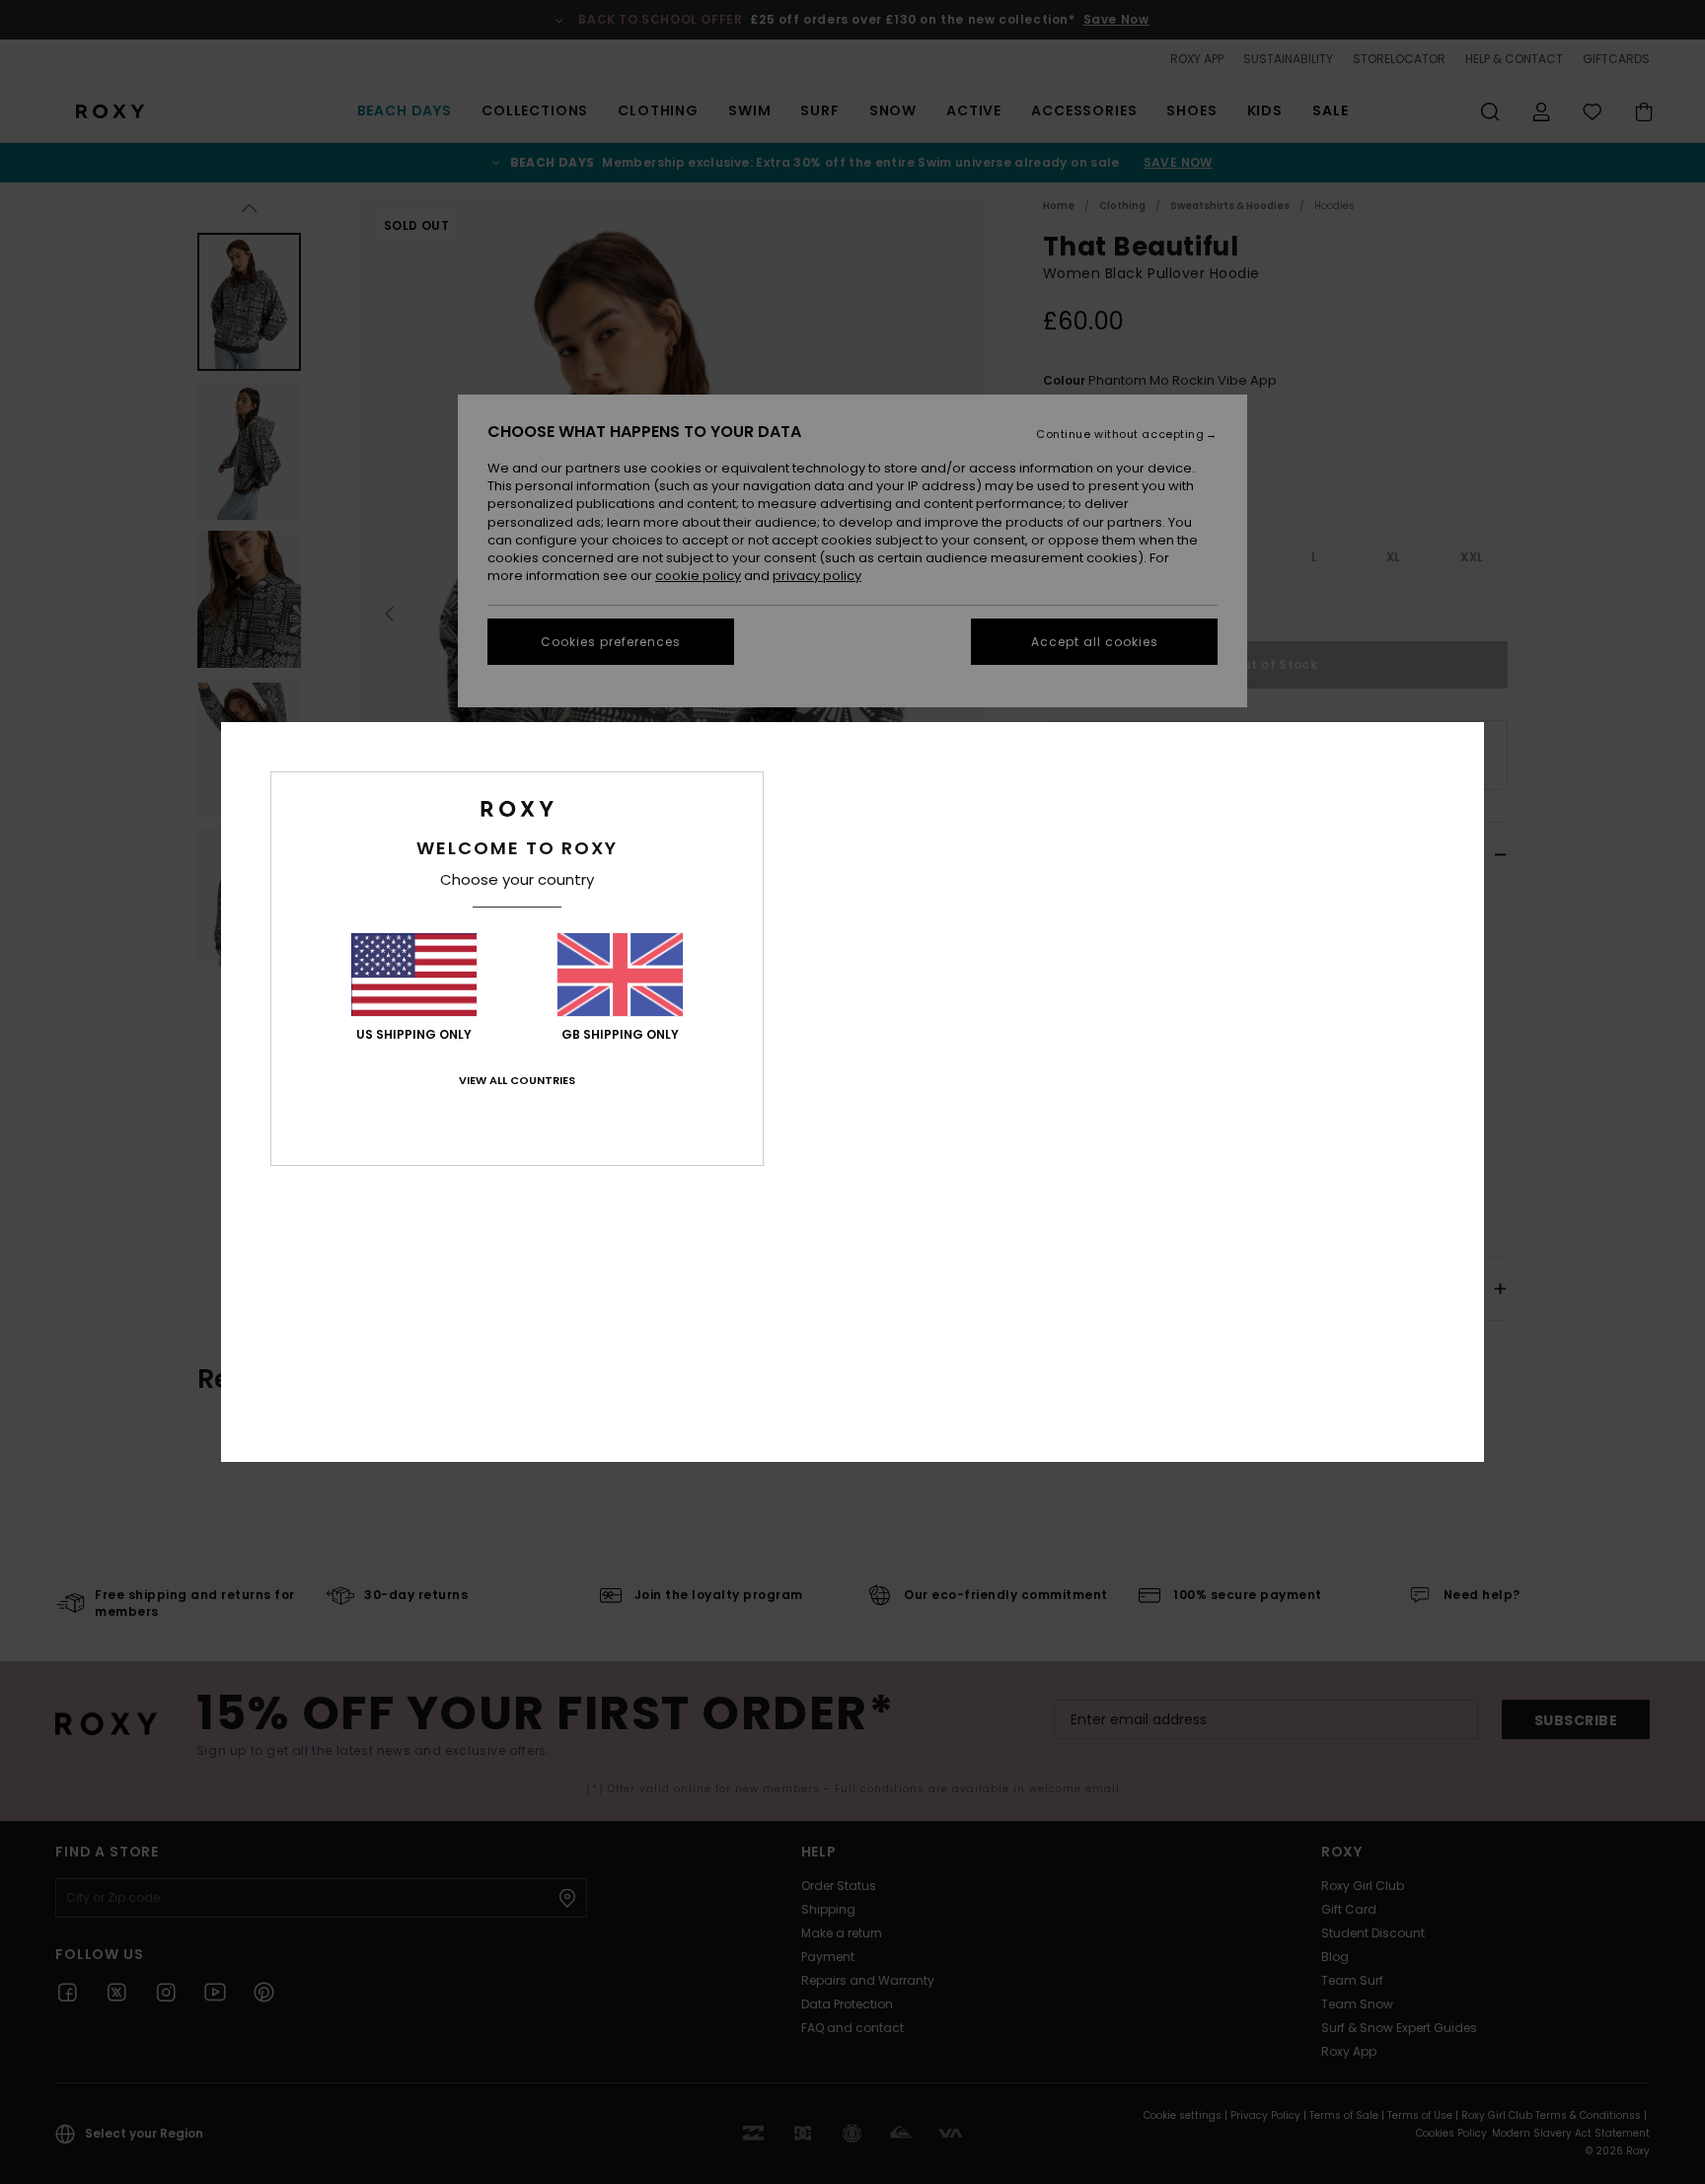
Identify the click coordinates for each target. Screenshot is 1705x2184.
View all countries (517, 1080)
